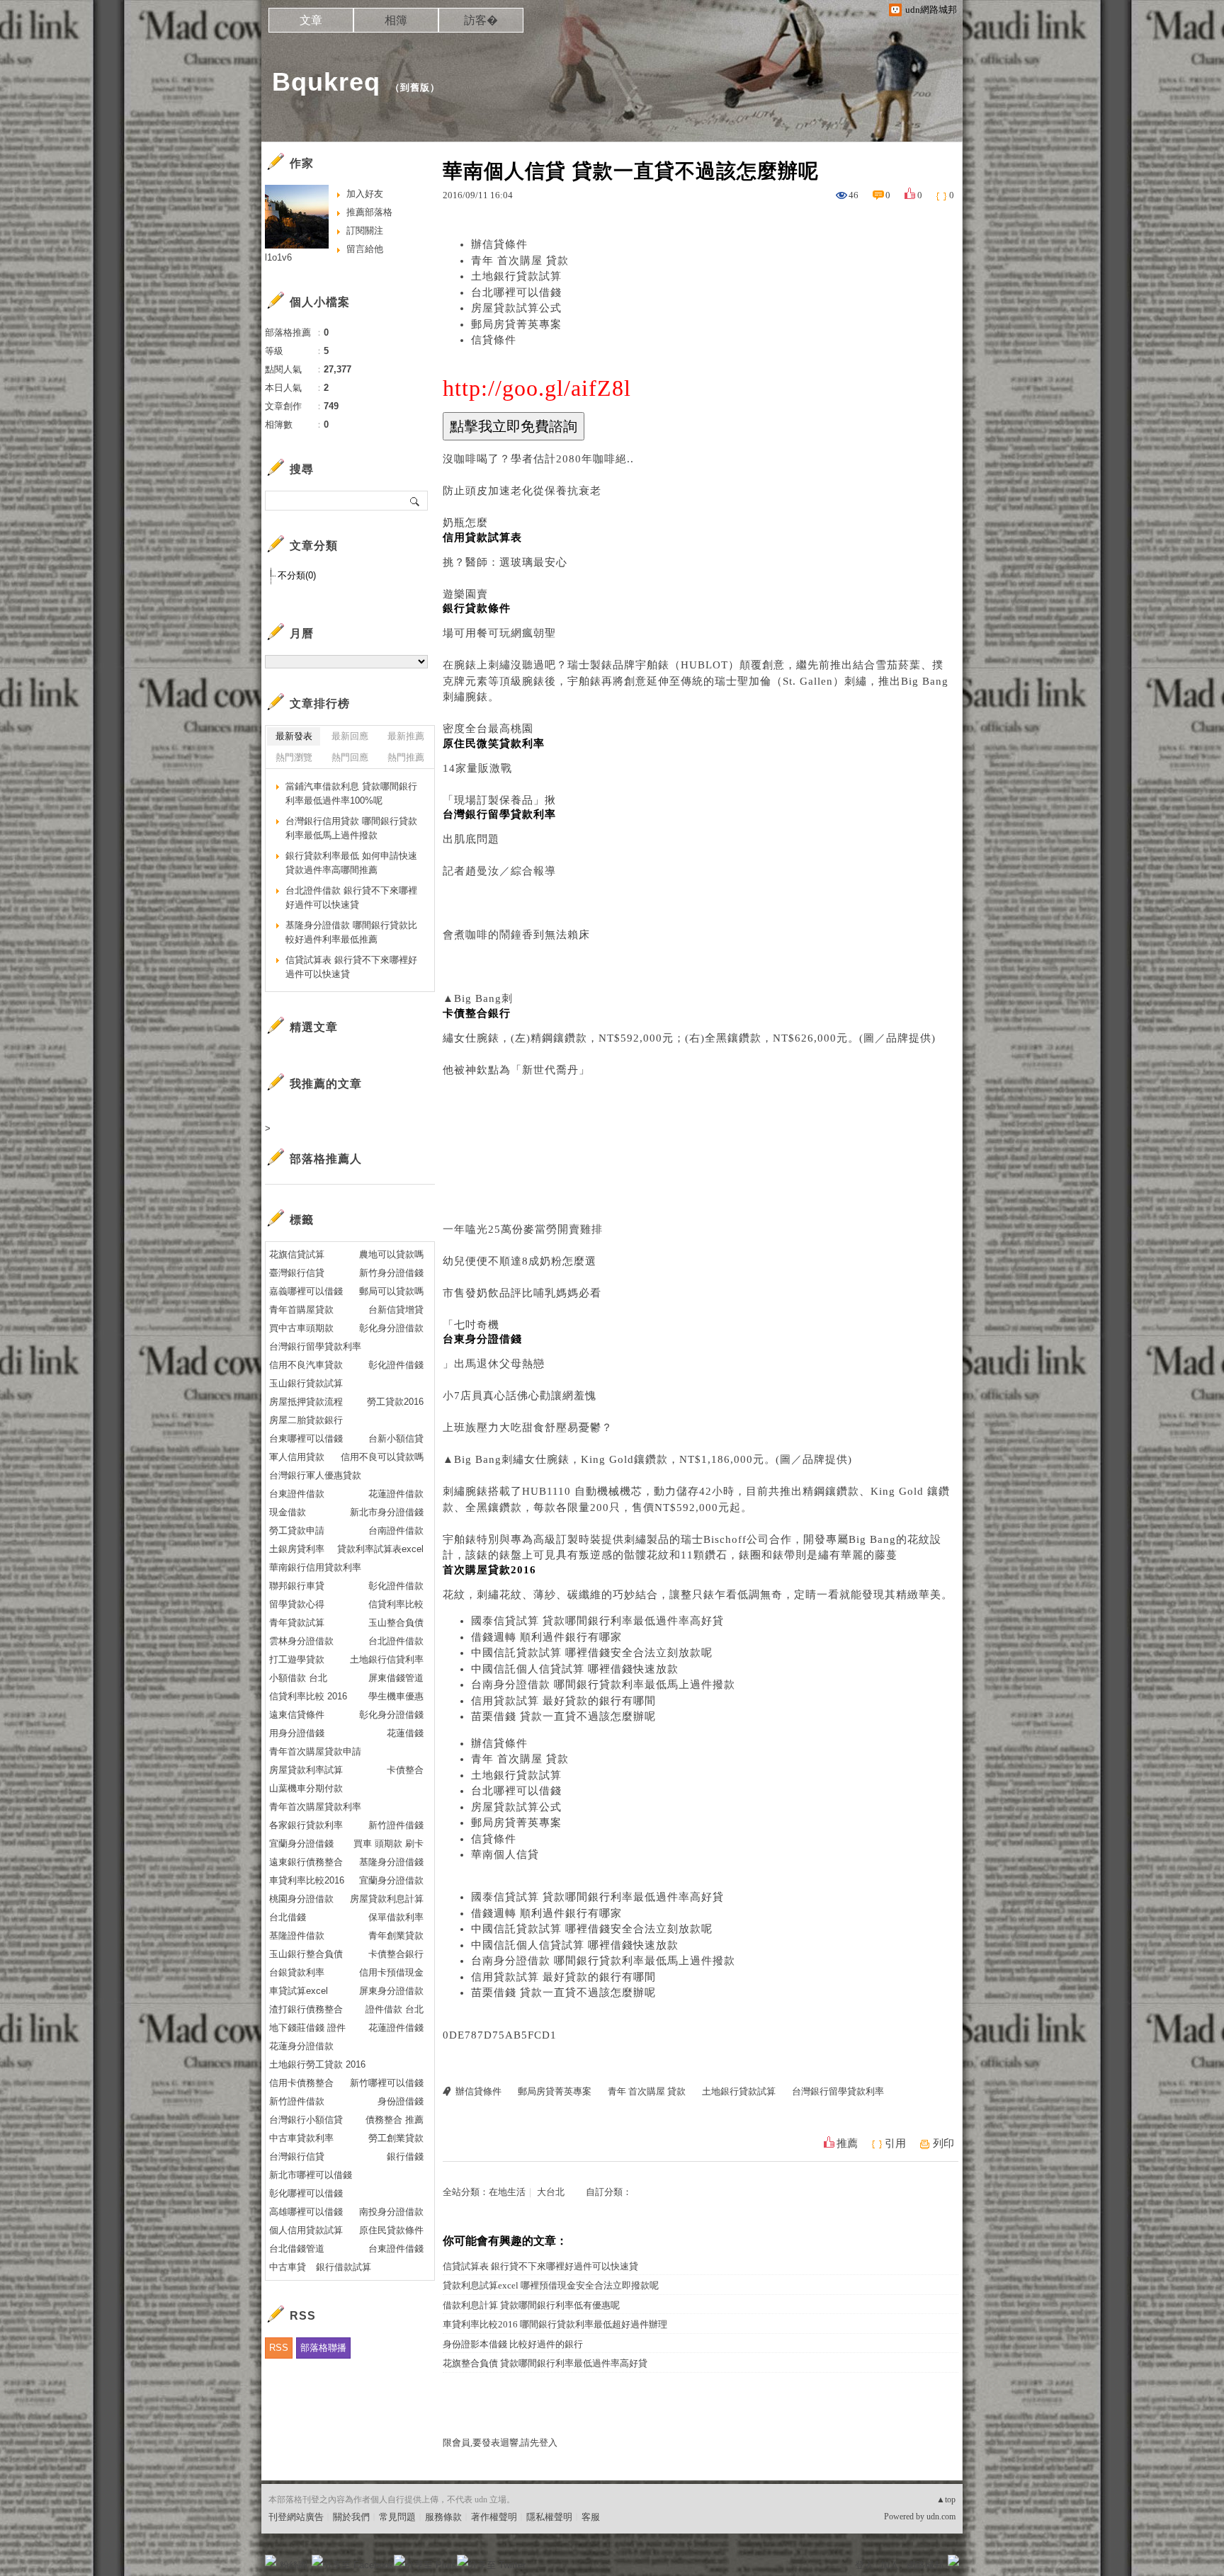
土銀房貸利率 (297, 1549)
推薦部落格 (369, 212)
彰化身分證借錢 (391, 1715)
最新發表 (294, 736)
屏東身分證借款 (391, 1991)
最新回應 (350, 736)
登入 (864, 2565)
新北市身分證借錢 (387, 1512)
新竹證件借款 (297, 2101)
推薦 (847, 2143)
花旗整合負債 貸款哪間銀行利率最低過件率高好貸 (545, 2363)
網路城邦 (925, 2565)
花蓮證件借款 (396, 1494)
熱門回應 (350, 757)
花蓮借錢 (405, 1733)
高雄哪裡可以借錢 (306, 2212)
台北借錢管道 (297, 2249)
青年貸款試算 (297, 1623)
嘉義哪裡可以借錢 (306, 1291)
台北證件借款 (396, 1641)
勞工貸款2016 (395, 1402)
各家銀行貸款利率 (306, 1825)
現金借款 (288, 1512)
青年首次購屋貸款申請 (315, 1751)
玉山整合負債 (396, 1623)
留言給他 (365, 249)
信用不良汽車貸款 (306, 1365)
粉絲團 (294, 2565)
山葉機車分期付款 (306, 1788)
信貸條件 (494, 340)
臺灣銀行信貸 (297, 1273)
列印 (943, 2143)
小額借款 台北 (298, 1678)
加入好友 (365, 194)
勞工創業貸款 (396, 2138)
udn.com (941, 2517)
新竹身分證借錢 (391, 1273)
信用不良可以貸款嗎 (382, 1457)
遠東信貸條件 (297, 1715)
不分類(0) (297, 575)
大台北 (551, 2192)
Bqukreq (326, 82)
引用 (895, 2143)
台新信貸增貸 (396, 1310)
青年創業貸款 (396, 1936)
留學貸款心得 (297, 1604)
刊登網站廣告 (296, 2517)
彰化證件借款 (396, 1586)
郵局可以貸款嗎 (391, 1291)
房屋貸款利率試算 (306, 1770)
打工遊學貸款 (297, 1659)
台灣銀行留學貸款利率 (838, 2091)
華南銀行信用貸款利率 (315, 1567)
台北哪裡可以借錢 (516, 292)
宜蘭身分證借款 (391, 1880)
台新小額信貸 (396, 1438)
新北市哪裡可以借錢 (311, 2175)
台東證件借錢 (396, 2249)
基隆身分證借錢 (391, 1862)
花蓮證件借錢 (396, 2028)
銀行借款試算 (344, 2267)
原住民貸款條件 (391, 2230)
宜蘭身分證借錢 (301, 1843)
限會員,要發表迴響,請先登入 (500, 2443)
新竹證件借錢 (396, 1825)
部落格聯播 (323, 2348)
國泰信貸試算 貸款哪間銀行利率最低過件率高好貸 (597, 1621)
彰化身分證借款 (391, 1328)
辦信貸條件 (499, 244)
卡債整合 (405, 1770)
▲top (946, 2500)
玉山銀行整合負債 (306, 1954)
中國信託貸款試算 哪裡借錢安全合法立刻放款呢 (592, 1653)
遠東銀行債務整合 (306, 1862)
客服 (591, 2517)
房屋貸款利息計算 (387, 1899)
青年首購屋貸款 (301, 1310)
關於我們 (351, 2517)
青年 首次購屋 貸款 (520, 261)
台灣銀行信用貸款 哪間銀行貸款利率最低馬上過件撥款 (351, 828)
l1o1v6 (278, 257)
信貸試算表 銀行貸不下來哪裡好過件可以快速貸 (540, 2266)
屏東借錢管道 (396, 1678)
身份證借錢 (401, 2101)
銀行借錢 (405, 2156)
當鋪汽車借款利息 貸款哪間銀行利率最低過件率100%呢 (351, 793)
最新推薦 (406, 736)
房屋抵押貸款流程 (306, 1402)
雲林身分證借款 (301, 1641)
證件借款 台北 (395, 2009)
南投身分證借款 (391, 2212)
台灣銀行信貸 (297, 2156)
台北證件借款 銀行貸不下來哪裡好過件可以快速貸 (351, 897)
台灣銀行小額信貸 (306, 2120)
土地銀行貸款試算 (516, 276)
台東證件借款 (297, 1494)
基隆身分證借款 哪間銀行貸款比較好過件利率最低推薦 (351, 932)
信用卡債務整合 (301, 2083)
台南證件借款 (396, 1531)
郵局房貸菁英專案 (516, 324)
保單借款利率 (396, 1917)
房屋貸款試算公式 (516, 308)
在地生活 (507, 2192)
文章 (311, 20)
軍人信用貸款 (297, 1457)
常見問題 (397, 2517)
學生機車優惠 (396, 1696)
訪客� (481, 20)
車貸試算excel (299, 1991)
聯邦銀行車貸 (297, 1586)
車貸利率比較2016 (307, 1880)
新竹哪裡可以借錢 (387, 2083)
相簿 (396, 20)
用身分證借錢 (297, 1733)
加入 (890, 2565)
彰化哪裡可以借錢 (306, 2193)
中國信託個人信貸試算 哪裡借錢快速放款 (575, 1669)
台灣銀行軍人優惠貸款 (315, 1475)
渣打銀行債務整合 (306, 2009)
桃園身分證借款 (301, 1899)
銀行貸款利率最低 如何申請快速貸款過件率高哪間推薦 (351, 863)
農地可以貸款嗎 (391, 1254)
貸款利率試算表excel (380, 1549)
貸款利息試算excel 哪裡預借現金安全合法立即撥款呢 (551, 2285)
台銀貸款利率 (297, 1972)
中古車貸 (288, 2267)
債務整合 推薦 (395, 2120)
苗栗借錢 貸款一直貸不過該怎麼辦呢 (563, 1716)
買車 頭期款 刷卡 (389, 1843)
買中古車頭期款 (301, 1328)
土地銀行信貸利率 (387, 1659)
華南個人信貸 (505, 1854)
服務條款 (443, 2517)
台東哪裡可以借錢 (306, 1438)
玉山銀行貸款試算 (306, 1383)
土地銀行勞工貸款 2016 (317, 2064)
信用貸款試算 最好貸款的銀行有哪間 (563, 1701)
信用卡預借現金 (391, 1972)
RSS (279, 2348)
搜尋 (415, 501)
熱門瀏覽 (294, 757)
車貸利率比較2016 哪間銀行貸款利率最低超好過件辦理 (555, 2324)
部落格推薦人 (326, 1159)
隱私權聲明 (549, 2517)
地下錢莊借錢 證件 (307, 2028)
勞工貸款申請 (297, 1531)
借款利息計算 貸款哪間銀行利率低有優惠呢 (531, 2305)
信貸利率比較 (396, 1604)
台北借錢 (288, 1917)
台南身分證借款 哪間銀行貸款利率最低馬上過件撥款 (603, 1685)
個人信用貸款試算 (306, 2230)
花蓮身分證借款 (301, 2046)
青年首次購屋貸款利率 (315, 1807)
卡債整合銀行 (396, 1954)
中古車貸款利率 (301, 2138)
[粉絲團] (271, 2560)
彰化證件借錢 (396, 1365)
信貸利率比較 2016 (308, 1696)
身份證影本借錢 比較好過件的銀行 (513, 2344)
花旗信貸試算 (297, 1254)
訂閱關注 (365, 230)
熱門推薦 (406, 757)
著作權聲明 (494, 2517)
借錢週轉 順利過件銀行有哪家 (546, 1637)
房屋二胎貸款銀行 (306, 1420)
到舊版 (415, 87)
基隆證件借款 (297, 1936)
